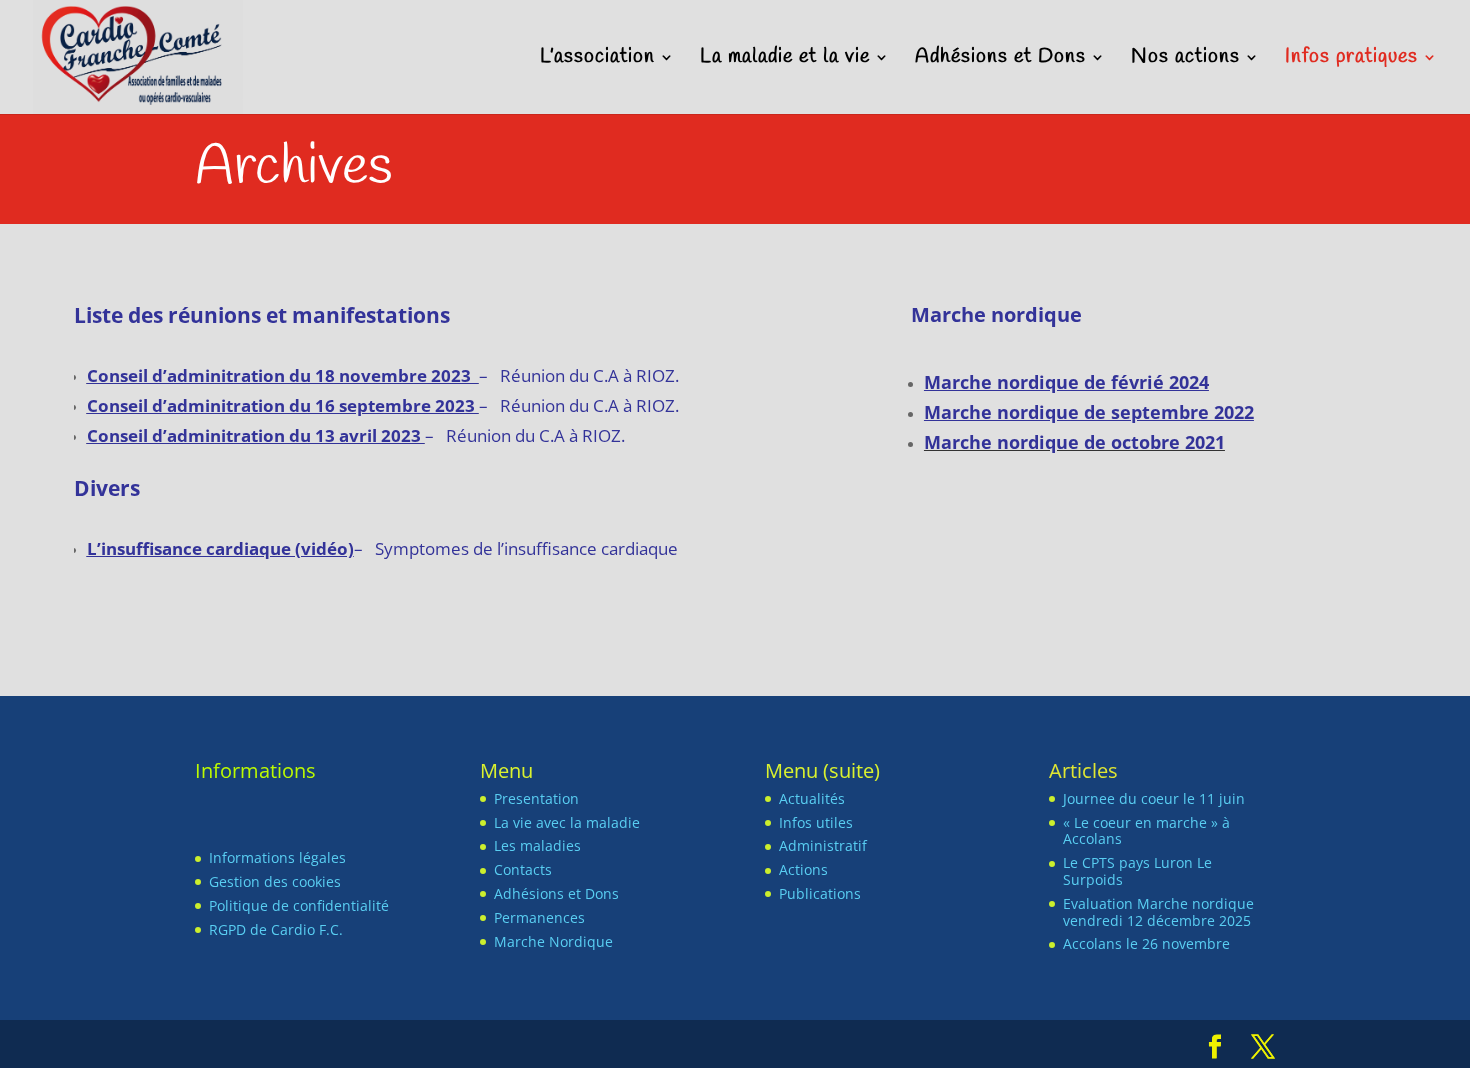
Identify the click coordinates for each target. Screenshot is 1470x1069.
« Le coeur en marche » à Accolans (1146, 831)
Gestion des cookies (275, 881)
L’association (597, 60)
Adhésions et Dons (1000, 60)
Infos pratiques (1351, 60)
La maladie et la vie (785, 60)
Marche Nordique (553, 941)
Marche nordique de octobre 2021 (1074, 442)
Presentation (536, 798)
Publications (820, 893)
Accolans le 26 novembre (1146, 943)
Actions (803, 869)
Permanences (539, 917)
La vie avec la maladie (567, 822)
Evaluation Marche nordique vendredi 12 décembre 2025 (1158, 912)
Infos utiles (816, 822)
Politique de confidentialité (299, 905)
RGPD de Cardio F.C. (276, 929)
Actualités (812, 798)
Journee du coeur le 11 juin (1154, 798)
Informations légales (277, 857)
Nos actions (1185, 60)
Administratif (823, 845)
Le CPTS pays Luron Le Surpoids (1137, 871)
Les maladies (537, 845)
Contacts (523, 869)
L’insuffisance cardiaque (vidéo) (220, 548)
